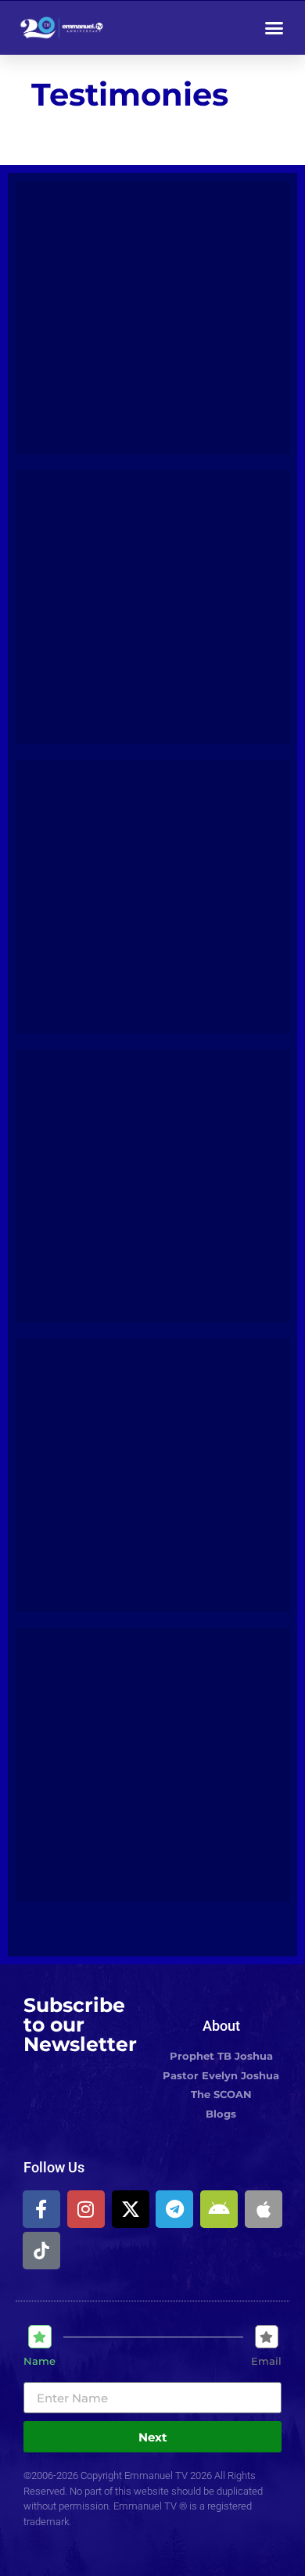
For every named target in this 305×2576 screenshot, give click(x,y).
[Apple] (264, 2209)
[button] (274, 27)
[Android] (219, 2209)
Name (39, 2361)
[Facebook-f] (41, 2209)
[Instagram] (86, 2209)
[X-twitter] (131, 2209)
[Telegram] (174, 2209)
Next (153, 2437)
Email (266, 2361)
